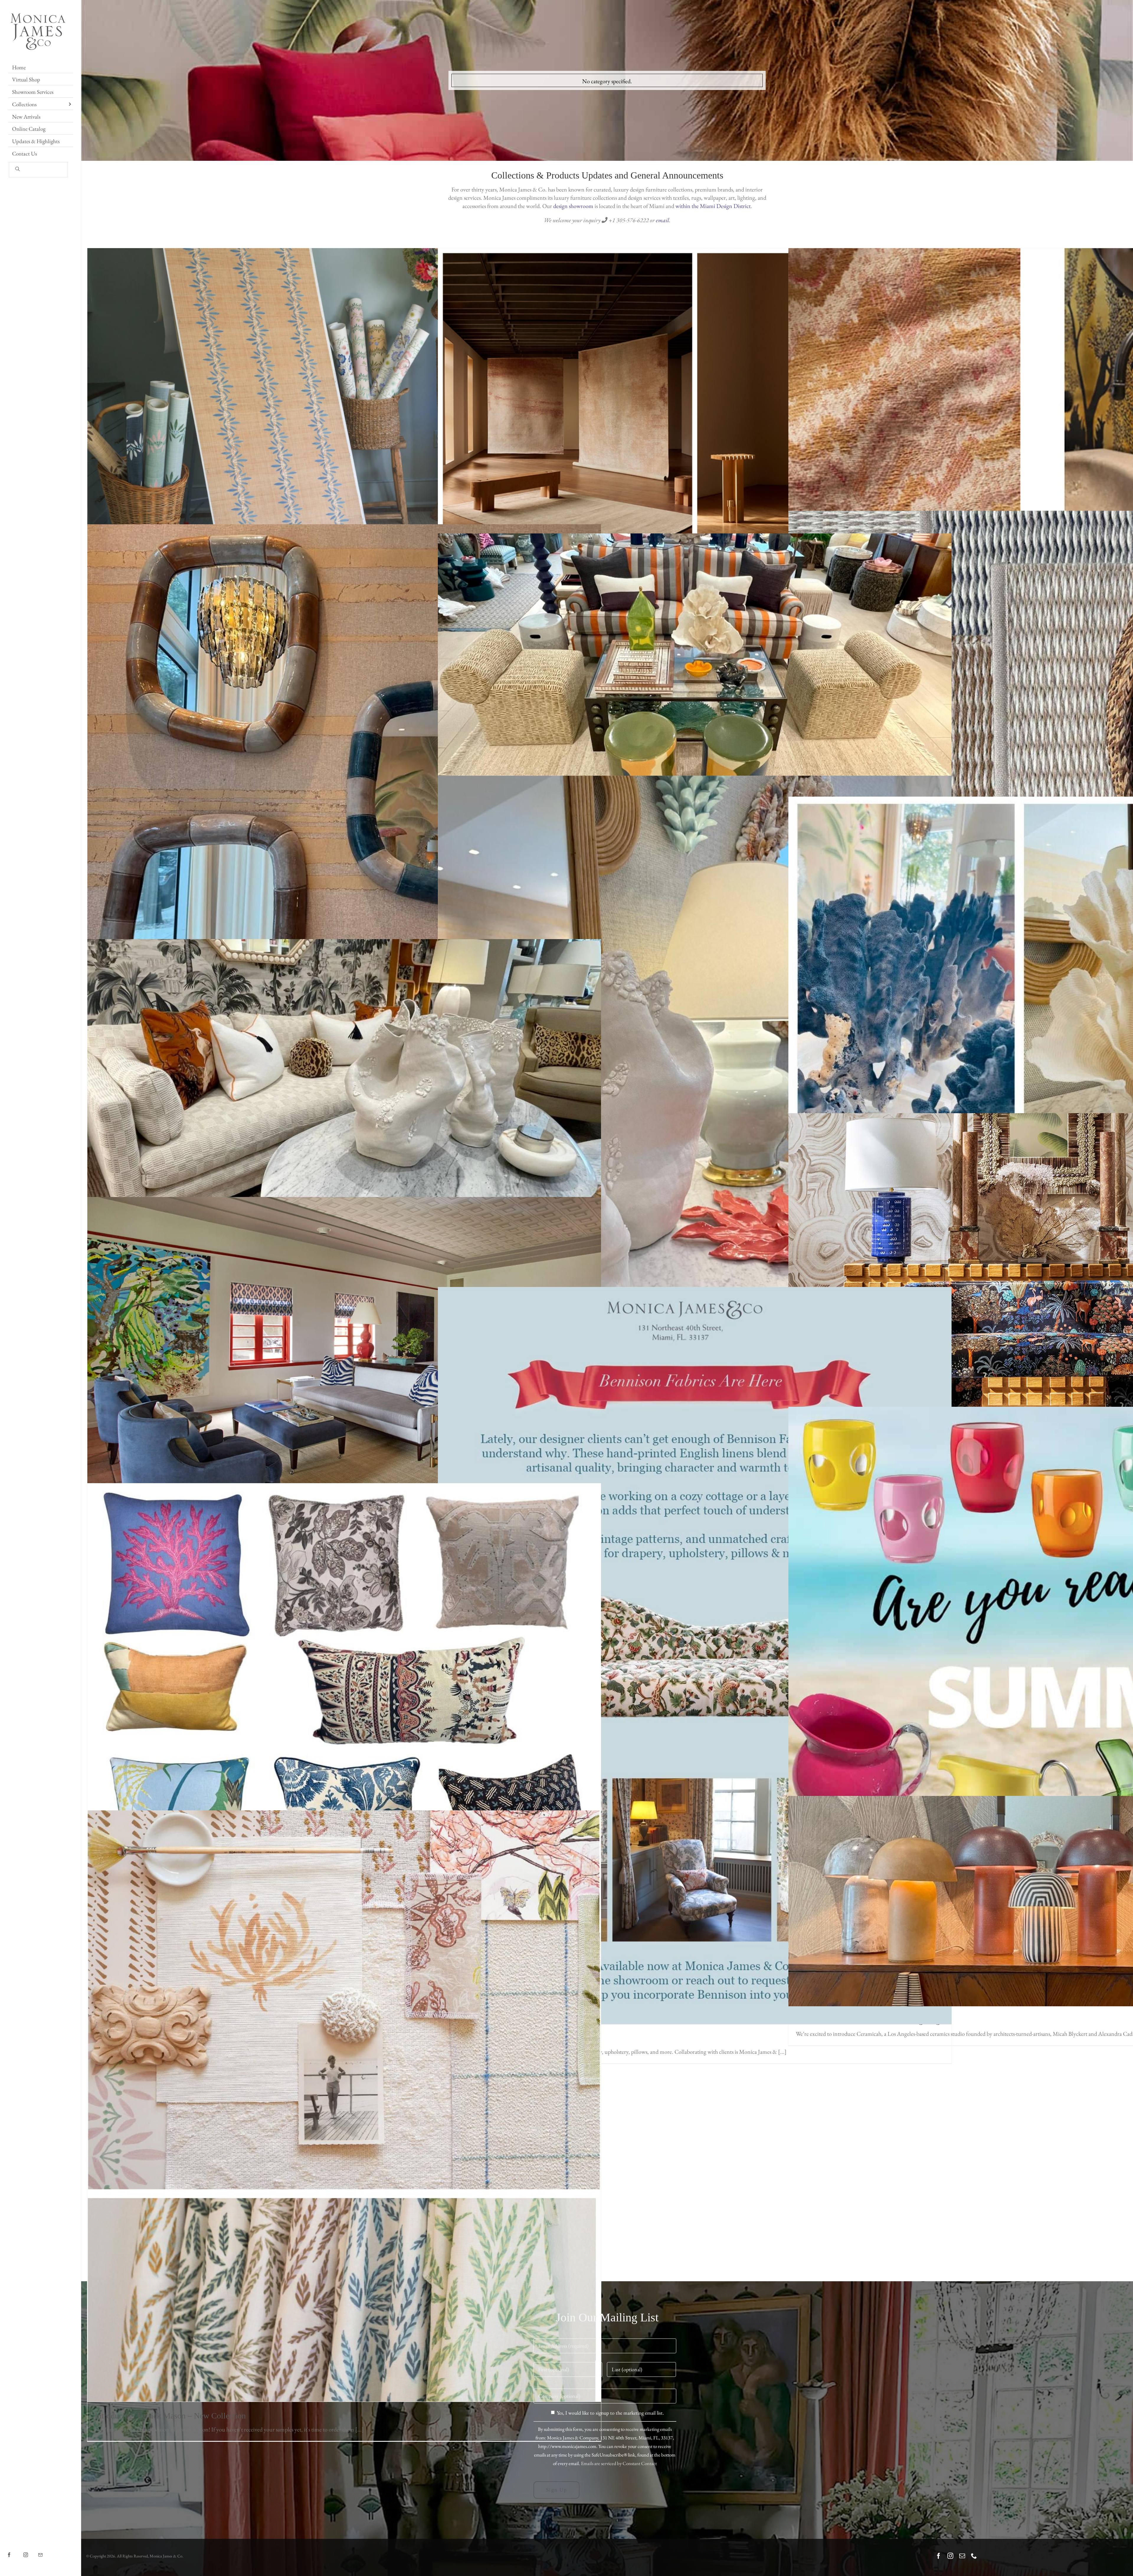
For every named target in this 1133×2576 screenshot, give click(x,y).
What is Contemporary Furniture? (344, 1375)
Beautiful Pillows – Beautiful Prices (344, 1692)
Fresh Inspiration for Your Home (695, 678)
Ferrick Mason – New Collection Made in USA (344, 418)
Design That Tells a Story (1045, 998)
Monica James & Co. (166, 2556)
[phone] (974, 2556)
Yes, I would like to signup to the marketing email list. (610, 2413)
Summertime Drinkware (1045, 1663)
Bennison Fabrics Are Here (695, 1656)
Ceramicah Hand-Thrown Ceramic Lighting (1045, 1901)
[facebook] (939, 2556)
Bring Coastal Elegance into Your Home (695, 1118)
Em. (47, 2550)
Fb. (15, 2550)
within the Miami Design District (713, 206)
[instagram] (950, 2556)
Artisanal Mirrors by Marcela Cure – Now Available (344, 800)
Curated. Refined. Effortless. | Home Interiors (344, 1096)
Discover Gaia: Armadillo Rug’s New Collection (695, 419)
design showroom (573, 206)
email (663, 220)
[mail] (962, 2556)
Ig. (31, 2550)
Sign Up (557, 2490)
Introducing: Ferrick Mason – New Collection (344, 2106)
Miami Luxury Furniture (1045, 1297)
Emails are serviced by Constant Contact (619, 2463)
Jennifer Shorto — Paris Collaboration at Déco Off (1045, 408)
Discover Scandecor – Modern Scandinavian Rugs (1045, 682)
